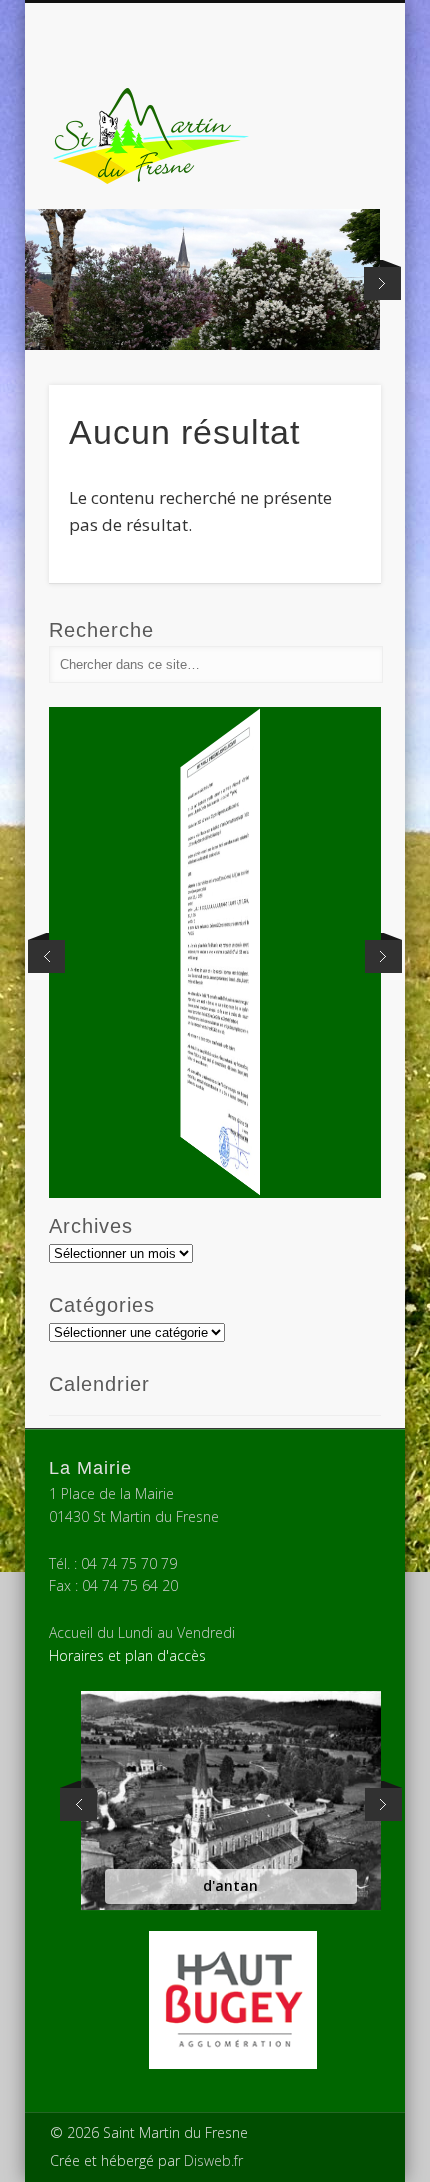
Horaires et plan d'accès (127, 1655)
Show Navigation (332, 179)
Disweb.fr (213, 2160)
